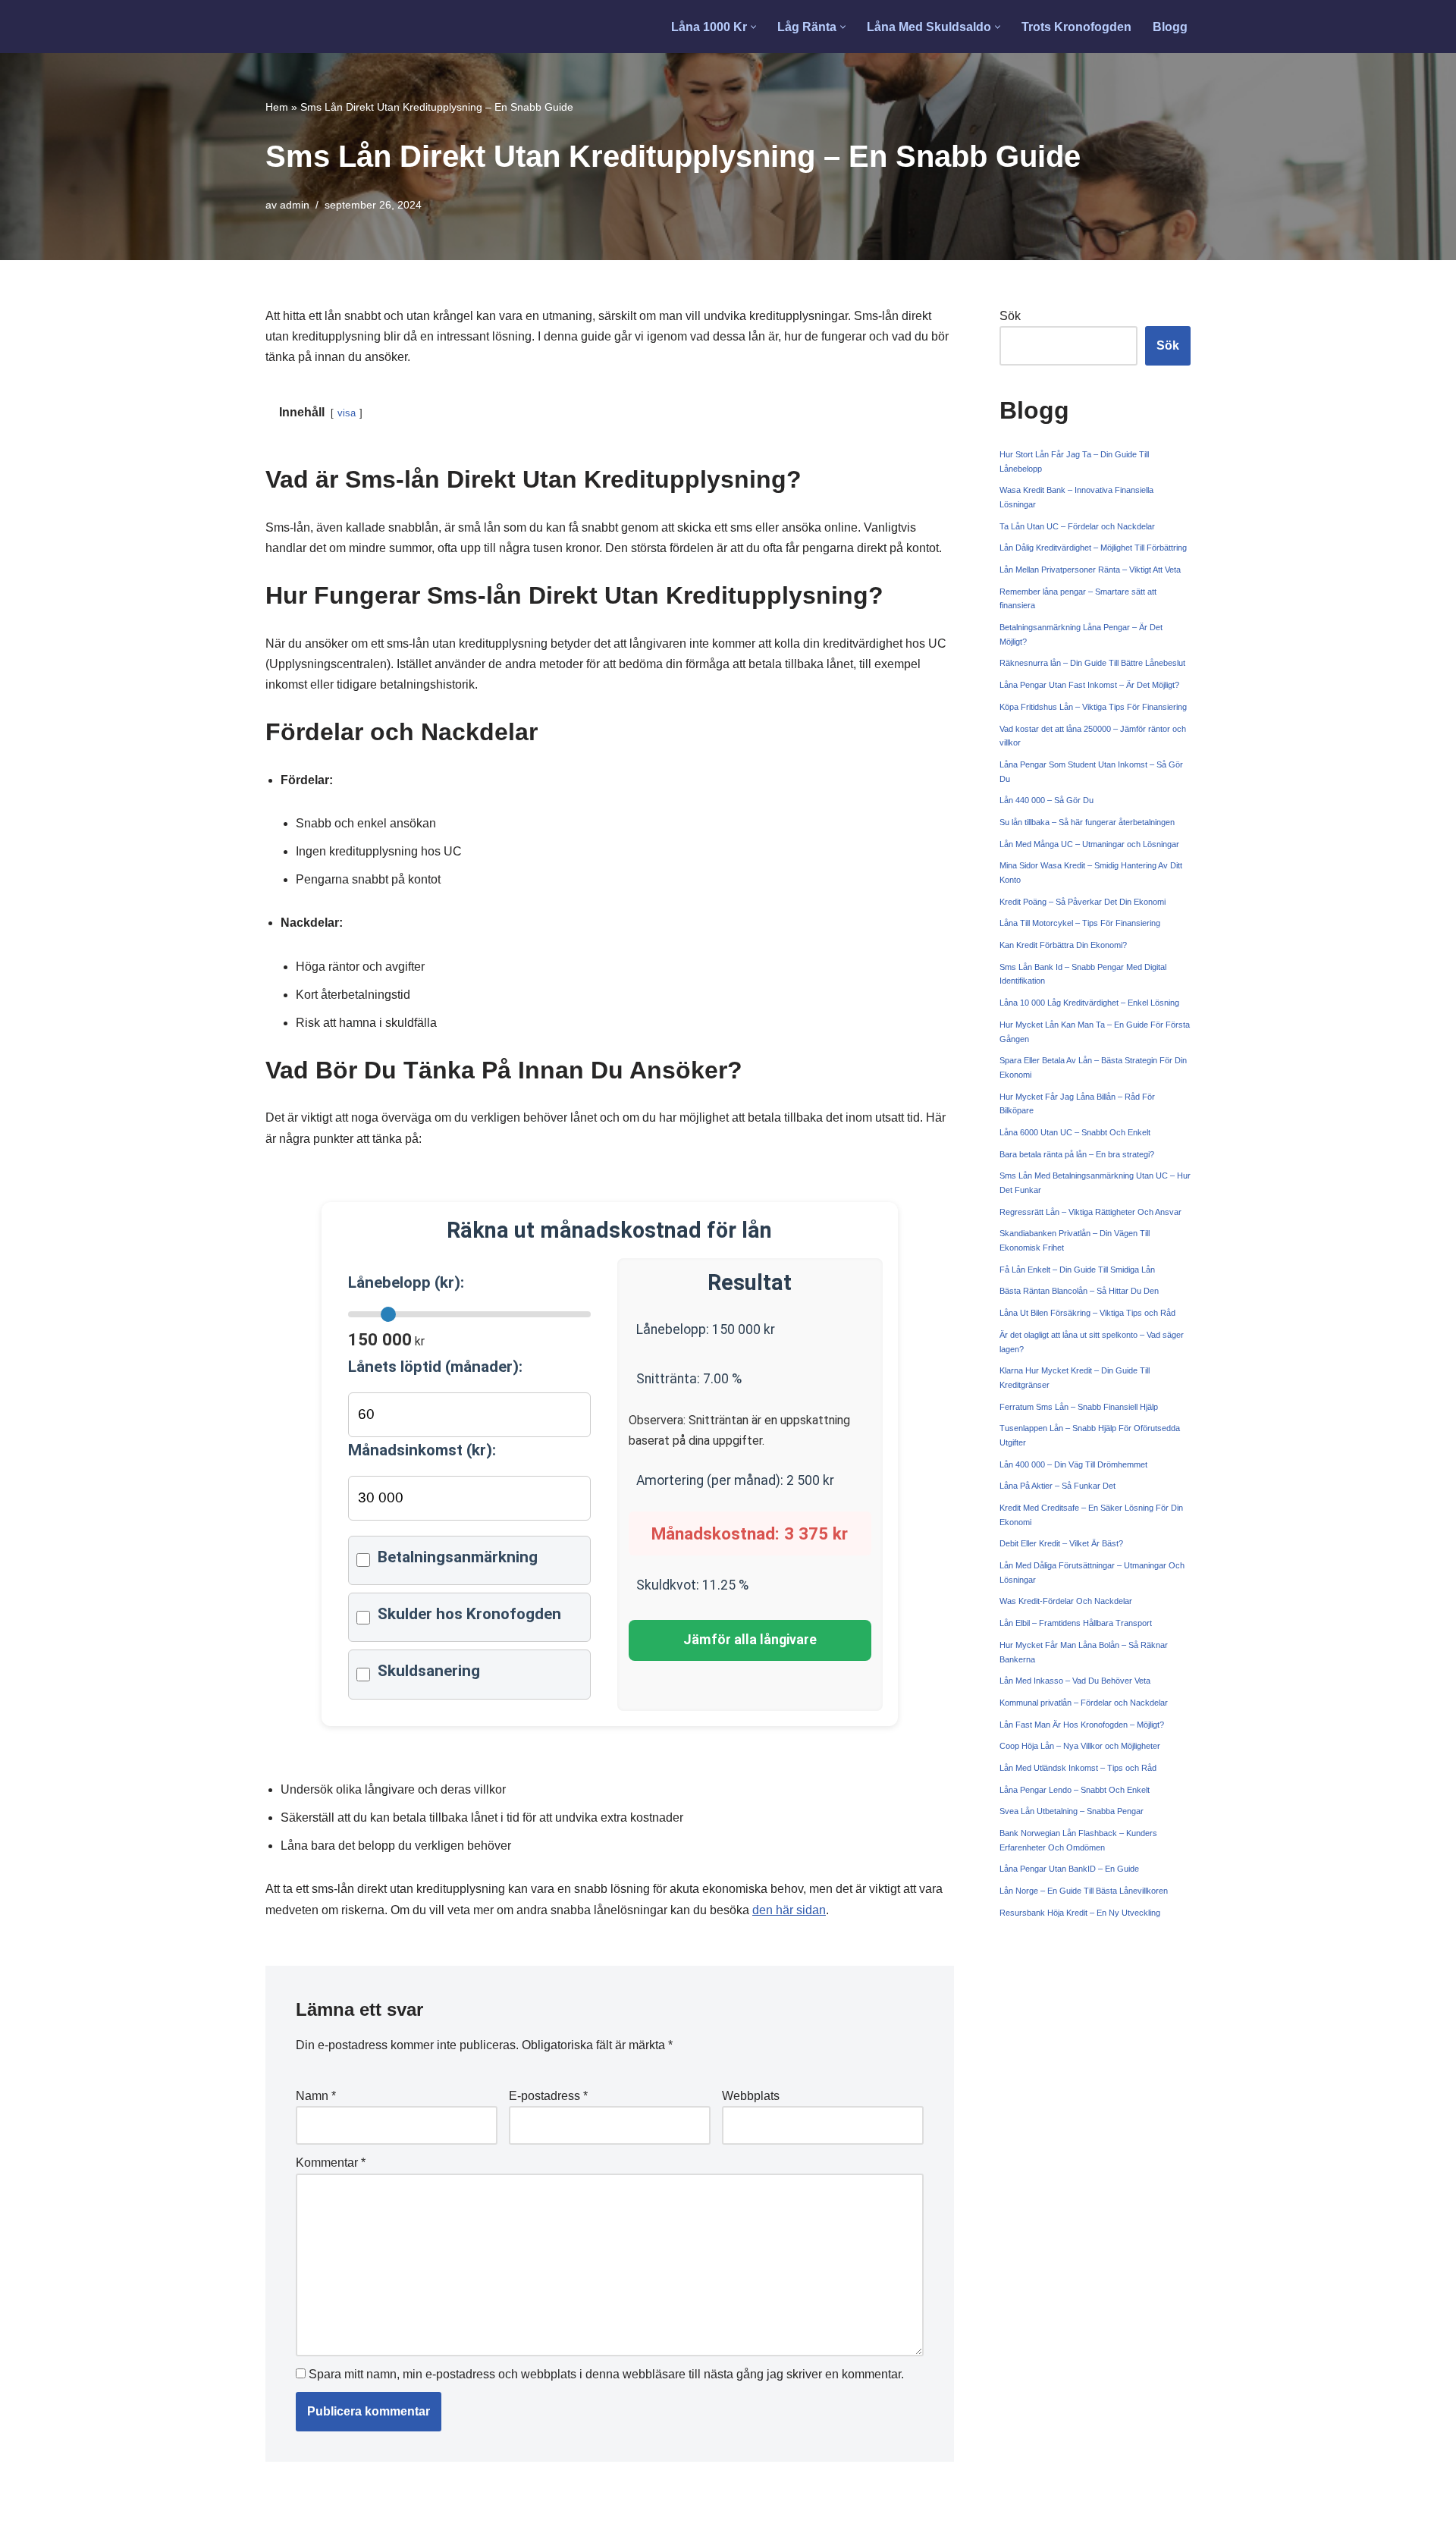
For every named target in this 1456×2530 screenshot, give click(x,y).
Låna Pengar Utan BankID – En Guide (1069, 1869)
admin (295, 205)
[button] (753, 27)
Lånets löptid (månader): (435, 1367)
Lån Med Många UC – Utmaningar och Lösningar (1089, 844)
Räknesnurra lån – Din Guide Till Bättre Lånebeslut (1092, 663)
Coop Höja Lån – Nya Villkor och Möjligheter (1080, 1746)
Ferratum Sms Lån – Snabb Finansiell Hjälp (1079, 1407)
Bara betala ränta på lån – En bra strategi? (1077, 1154)
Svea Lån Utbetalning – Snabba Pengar (1072, 1811)
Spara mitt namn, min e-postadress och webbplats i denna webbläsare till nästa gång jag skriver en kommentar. (606, 2374)
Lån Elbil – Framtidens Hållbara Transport (1076, 1623)
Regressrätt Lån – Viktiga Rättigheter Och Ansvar (1090, 1212)
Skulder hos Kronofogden (469, 1614)
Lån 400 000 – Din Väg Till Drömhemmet (1073, 1464)
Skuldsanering (429, 1671)
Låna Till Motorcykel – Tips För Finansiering (1080, 923)
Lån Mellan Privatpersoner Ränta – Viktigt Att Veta (1090, 570)
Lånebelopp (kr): (406, 1282)
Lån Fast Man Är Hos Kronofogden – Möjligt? (1082, 1725)
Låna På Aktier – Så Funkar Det (1057, 1486)
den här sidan (789, 1910)
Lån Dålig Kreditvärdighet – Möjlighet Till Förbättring (1093, 548)
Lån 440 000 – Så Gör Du (1046, 800)
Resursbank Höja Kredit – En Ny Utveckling (1080, 1913)
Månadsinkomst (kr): (422, 1450)
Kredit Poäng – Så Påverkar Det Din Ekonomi (1083, 902)
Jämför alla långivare (750, 1640)
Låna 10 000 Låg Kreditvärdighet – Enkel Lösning (1089, 1003)
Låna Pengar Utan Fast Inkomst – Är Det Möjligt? (1089, 685)
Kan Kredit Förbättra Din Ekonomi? (1063, 945)
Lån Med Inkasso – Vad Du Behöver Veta (1075, 1681)
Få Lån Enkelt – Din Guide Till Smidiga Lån (1077, 1270)
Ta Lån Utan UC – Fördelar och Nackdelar (1077, 526)
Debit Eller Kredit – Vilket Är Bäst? (1061, 1543)
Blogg (1170, 27)
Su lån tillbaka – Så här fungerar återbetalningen (1087, 822)
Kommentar (331, 2163)
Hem (277, 107)
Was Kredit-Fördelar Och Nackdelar (1066, 1601)
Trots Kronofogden (1076, 27)
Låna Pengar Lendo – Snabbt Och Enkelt (1075, 1790)
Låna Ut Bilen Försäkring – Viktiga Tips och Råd (1087, 1313)
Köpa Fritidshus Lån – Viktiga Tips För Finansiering (1093, 707)
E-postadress (548, 2096)
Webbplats (751, 2096)
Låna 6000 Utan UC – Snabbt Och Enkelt (1075, 1132)
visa (347, 413)
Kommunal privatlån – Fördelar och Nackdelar (1084, 1703)
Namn (316, 2096)
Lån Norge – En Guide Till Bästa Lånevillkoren (1084, 1891)
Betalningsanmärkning (458, 1557)
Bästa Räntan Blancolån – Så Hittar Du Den (1079, 1291)
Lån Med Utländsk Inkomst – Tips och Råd (1078, 1768)
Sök (1010, 316)
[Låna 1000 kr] (323, 27)
